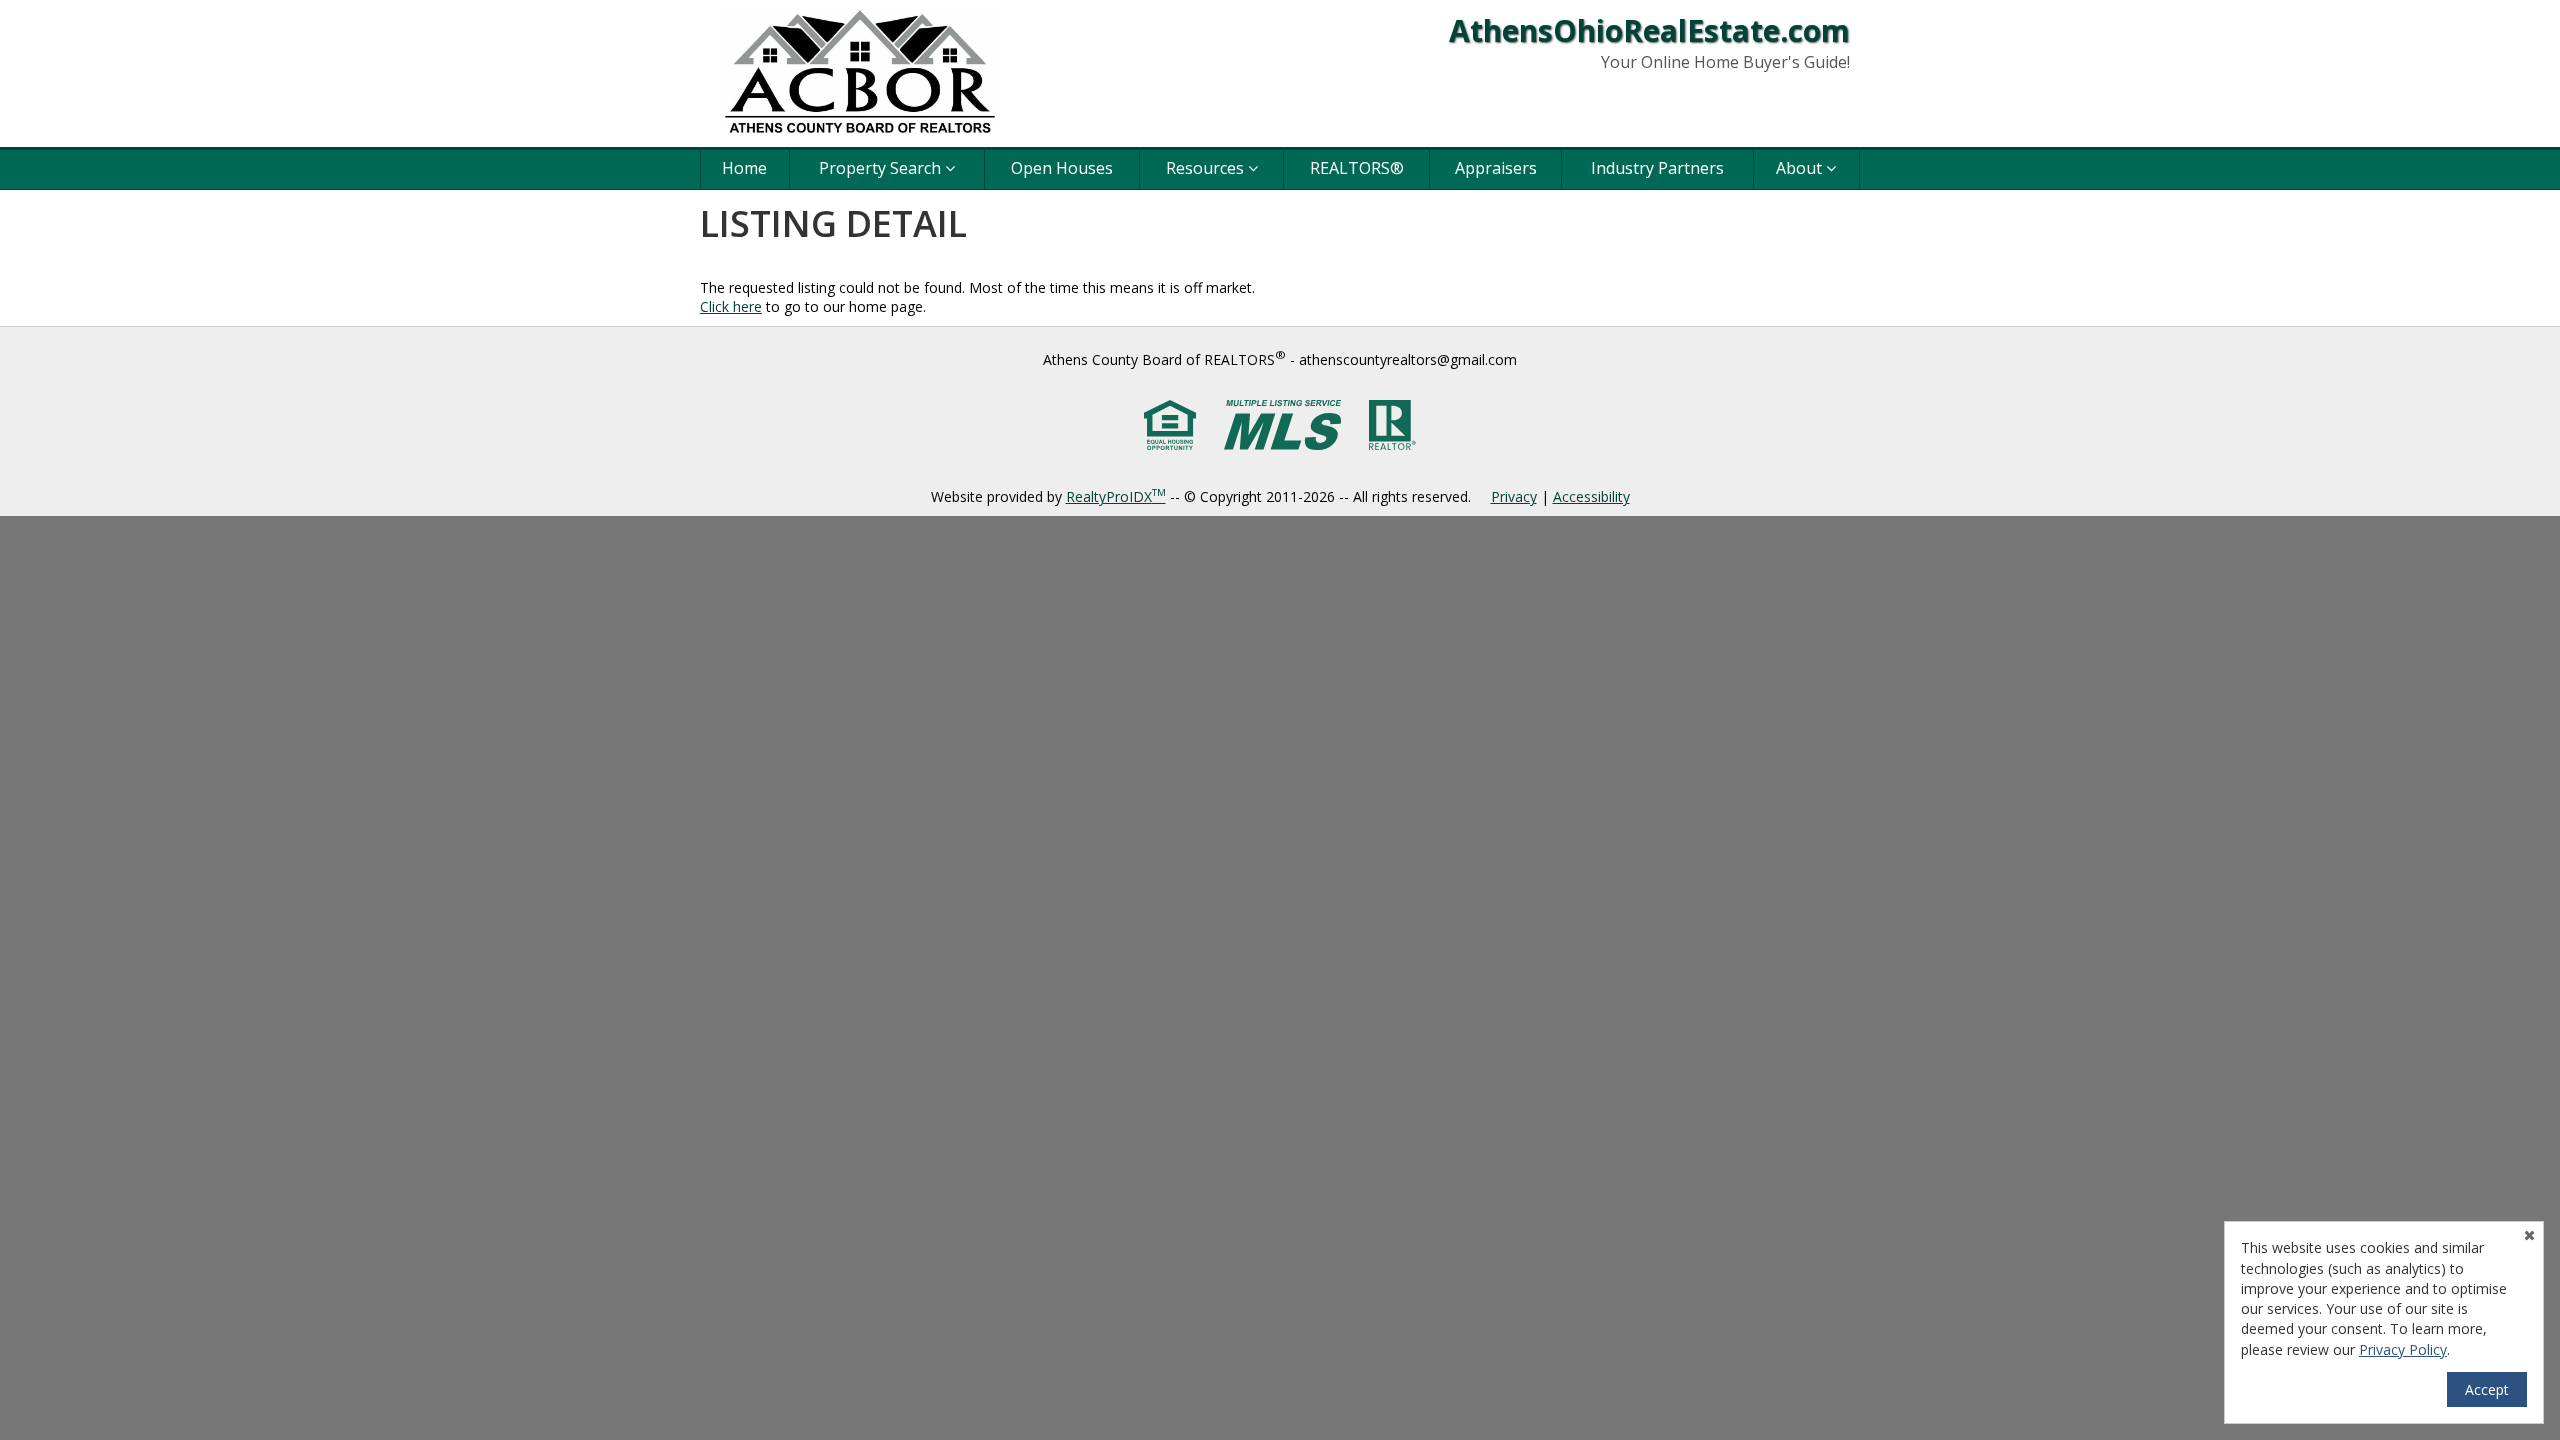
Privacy (1514, 496)
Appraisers (1496, 168)
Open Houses (1062, 168)
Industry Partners (1657, 168)
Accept (2487, 1389)
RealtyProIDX (1116, 496)
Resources (1207, 168)
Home (744, 168)
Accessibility (1591, 496)
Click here (731, 306)
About (1801, 168)
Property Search (882, 168)
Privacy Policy (2403, 1349)
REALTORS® (1357, 168)
